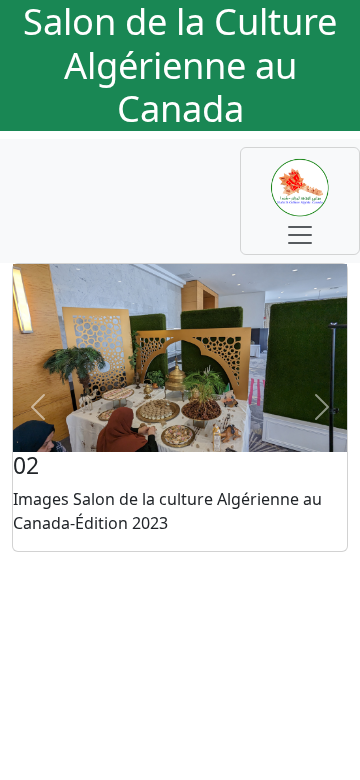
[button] (38, 407)
